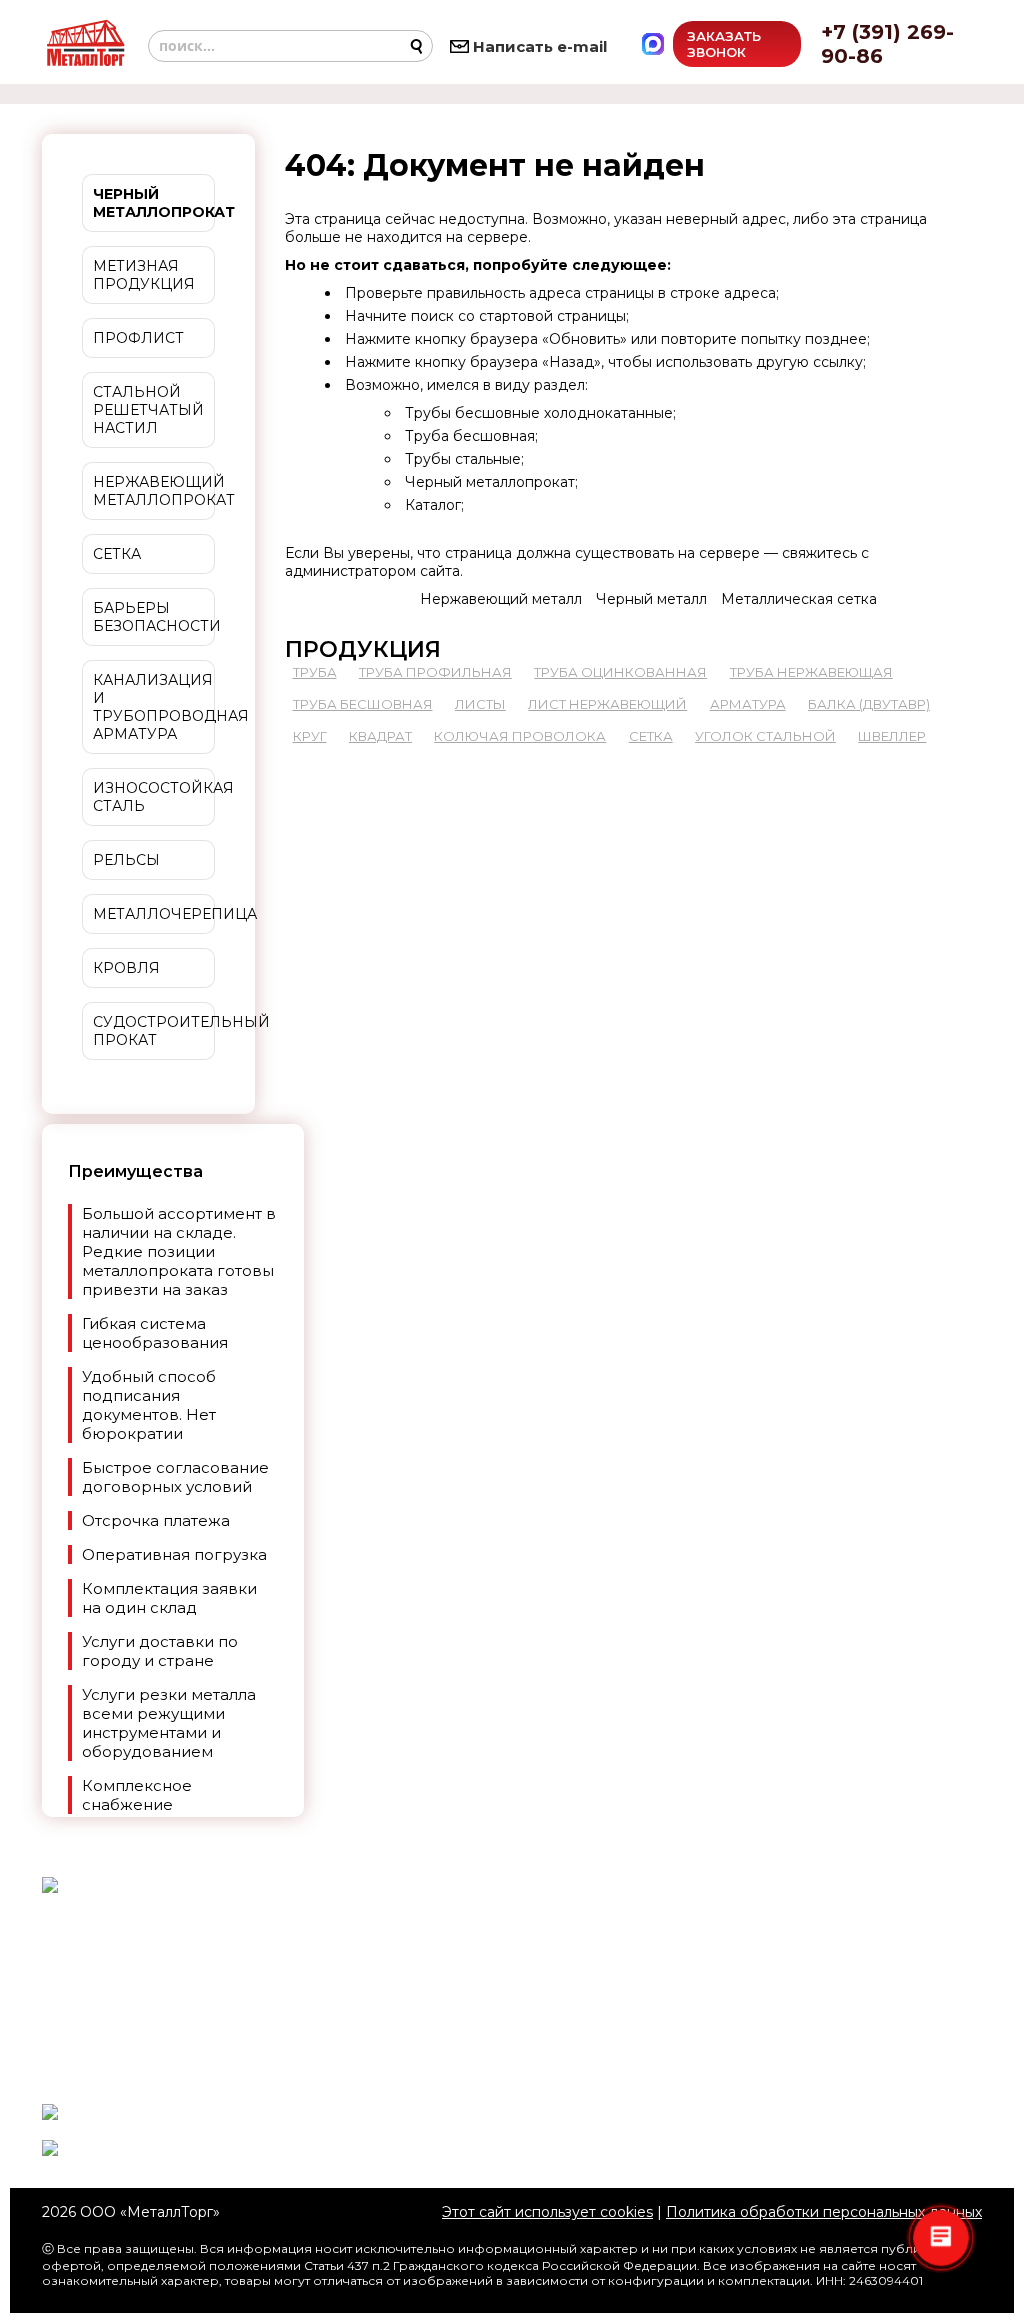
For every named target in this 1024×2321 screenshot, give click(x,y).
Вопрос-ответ (451, 2074)
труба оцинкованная (620, 672)
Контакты (588, 2074)
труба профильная (435, 672)
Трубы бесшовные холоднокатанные (539, 413)
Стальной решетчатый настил (148, 410)
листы (480, 704)
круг (310, 736)
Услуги (444, 2045)
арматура (748, 704)
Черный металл (651, 599)
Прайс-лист (560, 2045)
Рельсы (126, 860)
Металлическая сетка (799, 599)
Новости (462, 1940)
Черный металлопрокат (490, 482)
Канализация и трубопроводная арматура (154, 707)
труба (315, 672)
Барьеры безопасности (154, 617)
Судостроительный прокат (154, 1031)
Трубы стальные (463, 459)
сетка (651, 736)
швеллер (892, 736)
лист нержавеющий (607, 704)
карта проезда (775, 1948)
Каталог (433, 505)
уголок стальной (765, 736)
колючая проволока (520, 736)
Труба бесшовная (470, 436)
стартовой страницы (552, 316)
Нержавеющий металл (501, 599)
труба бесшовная (363, 704)
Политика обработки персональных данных (824, 2212)
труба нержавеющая (811, 672)
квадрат (380, 736)
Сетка (117, 554)
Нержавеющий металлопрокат (154, 491)
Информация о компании (817, 2015)
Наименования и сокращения (512, 1969)
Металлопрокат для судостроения (512, 2007)
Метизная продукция (144, 275)
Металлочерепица (154, 914)
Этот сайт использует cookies (547, 2212)
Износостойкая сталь (154, 797)
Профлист (138, 338)
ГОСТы (567, 1940)
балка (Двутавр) (869, 704)
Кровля (126, 968)
